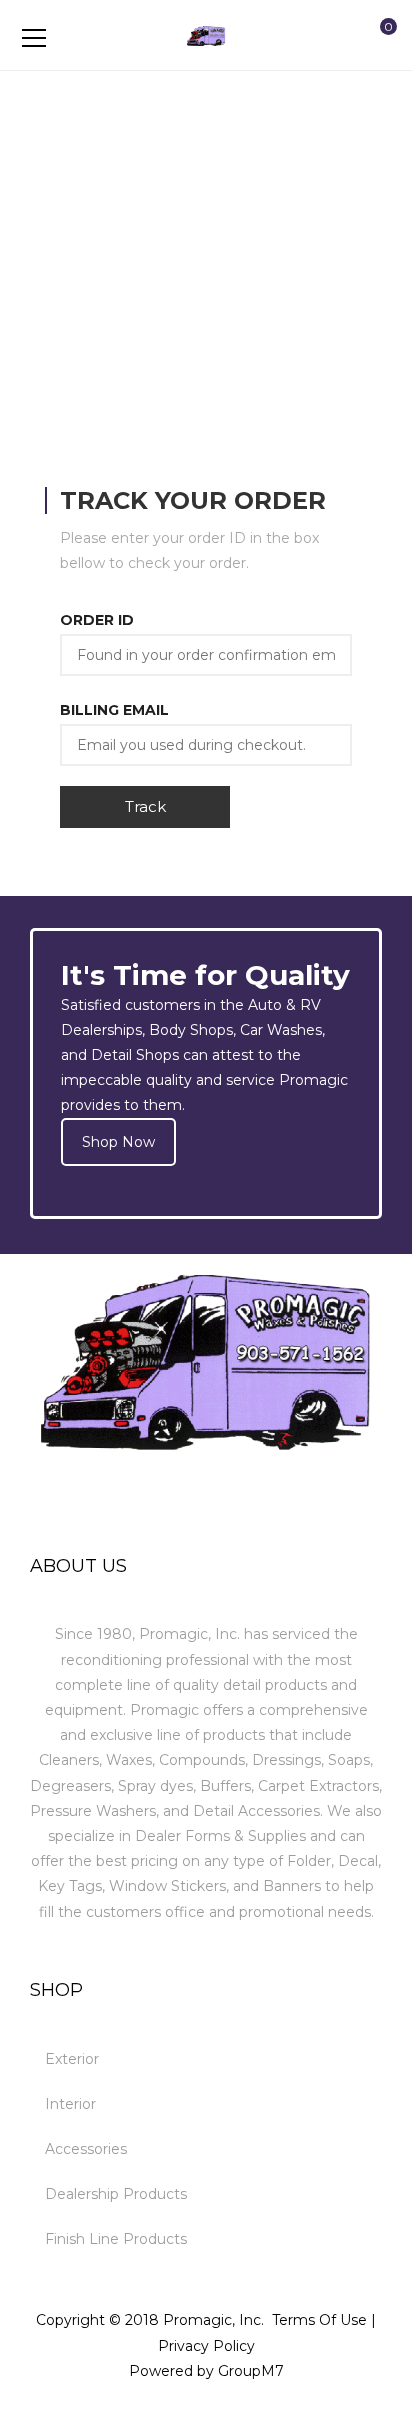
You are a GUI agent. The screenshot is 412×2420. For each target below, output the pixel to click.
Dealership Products (116, 2194)
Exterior (72, 2059)
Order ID (97, 620)
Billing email (114, 710)
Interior (70, 2104)
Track (145, 806)
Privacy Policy (206, 2346)
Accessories (86, 2149)
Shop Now (118, 1142)
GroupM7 (251, 2371)
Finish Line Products (116, 2239)
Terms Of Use (319, 2320)
